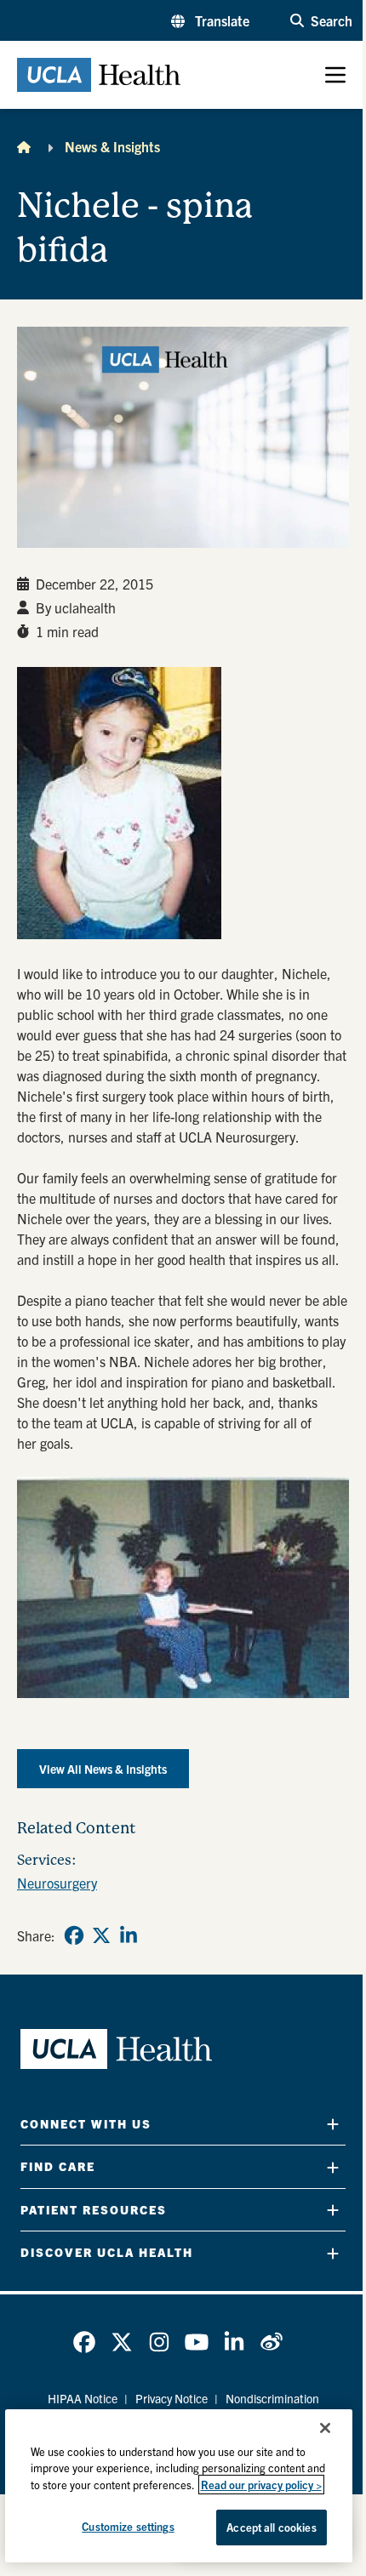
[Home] (24, 146)
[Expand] (333, 2124)
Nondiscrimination (272, 2398)
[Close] (325, 2428)
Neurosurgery (57, 1883)
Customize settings (128, 2526)
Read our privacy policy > (261, 2485)
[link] (74, 1935)
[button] (210, 20)
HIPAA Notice (83, 2398)
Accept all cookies (271, 2527)
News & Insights (112, 146)
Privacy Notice (172, 2398)
